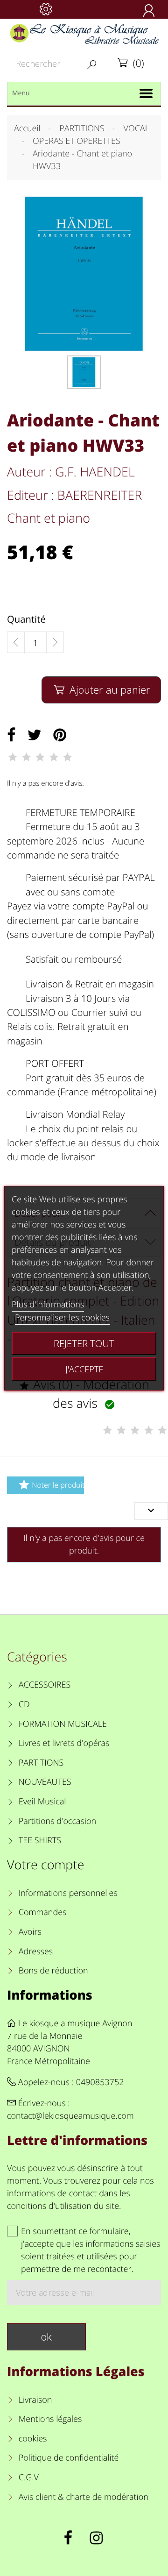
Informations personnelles (68, 1893)
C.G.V (29, 2477)
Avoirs (30, 1932)
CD (24, 1704)
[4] (54, 757)
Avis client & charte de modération (84, 2497)
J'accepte (84, 1369)
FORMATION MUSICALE (63, 1724)
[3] (40, 757)
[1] (13, 757)
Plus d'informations (48, 1305)
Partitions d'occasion (58, 1821)
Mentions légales (50, 2419)
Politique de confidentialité (69, 2458)
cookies (33, 2439)
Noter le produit (51, 1485)
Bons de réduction (53, 1971)
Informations (50, 1995)
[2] (26, 757)
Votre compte (45, 1864)
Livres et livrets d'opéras (64, 1743)
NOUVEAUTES (45, 1782)
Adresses (36, 1952)
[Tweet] (35, 735)
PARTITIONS (41, 1763)
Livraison (35, 2400)
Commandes (42, 1912)
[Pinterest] (60, 735)
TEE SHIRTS (40, 1840)
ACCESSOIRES (45, 1685)
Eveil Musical (42, 1802)
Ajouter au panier (102, 690)
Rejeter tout (84, 1343)
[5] (68, 757)
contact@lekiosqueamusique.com (70, 2116)
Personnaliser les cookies (62, 1318)
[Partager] (11, 735)
